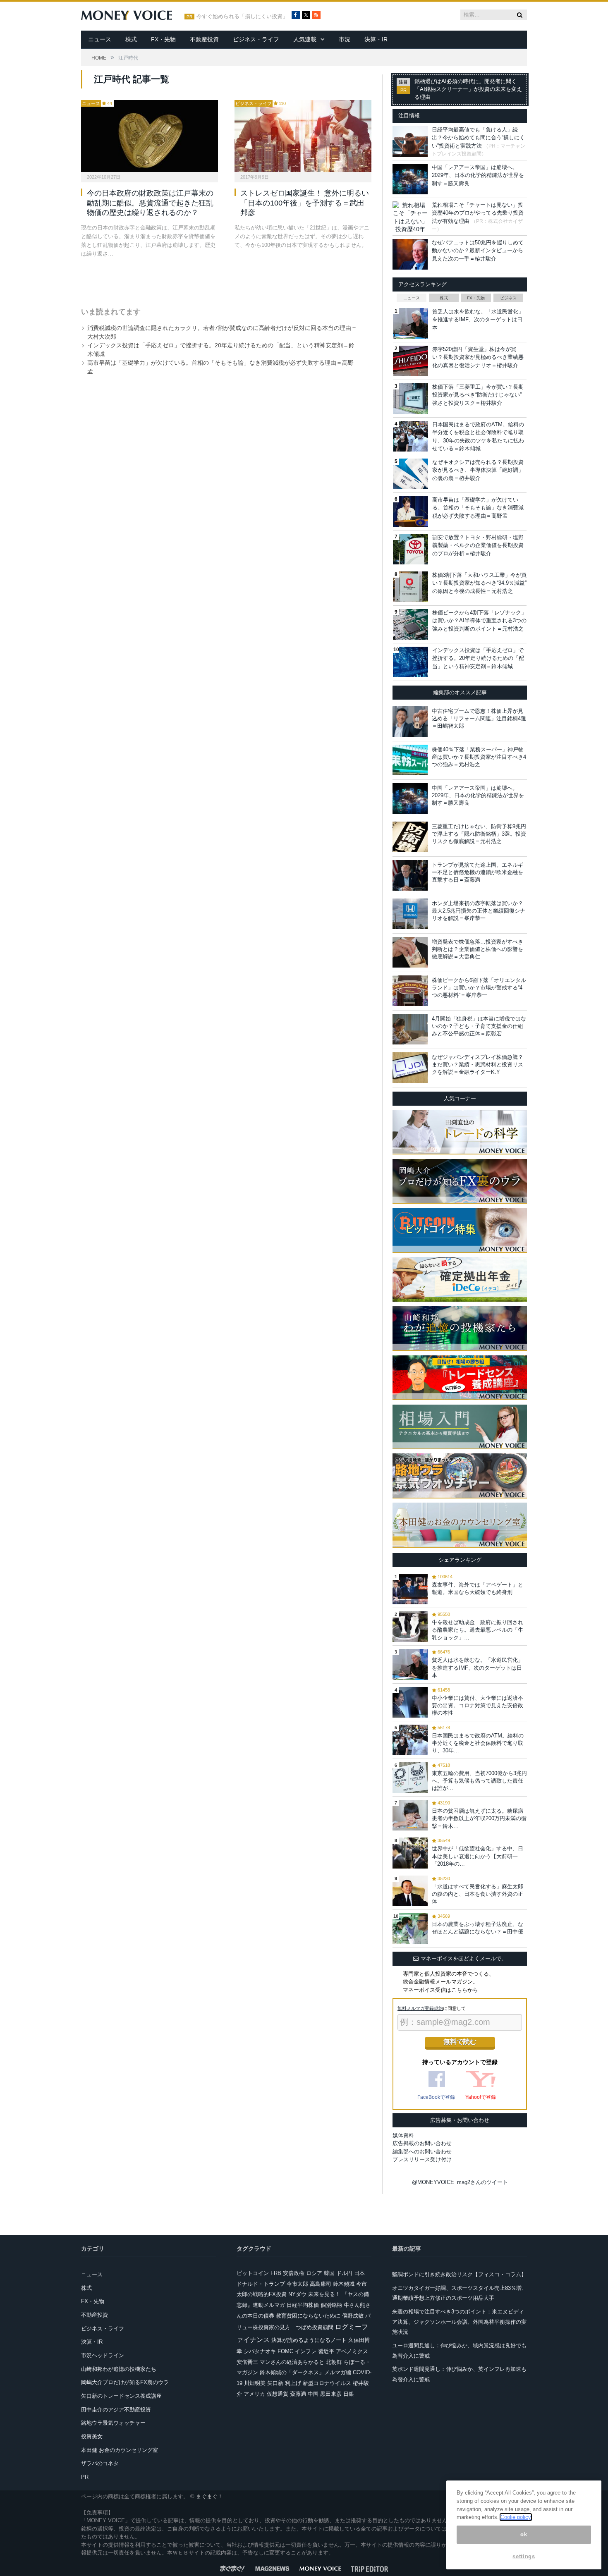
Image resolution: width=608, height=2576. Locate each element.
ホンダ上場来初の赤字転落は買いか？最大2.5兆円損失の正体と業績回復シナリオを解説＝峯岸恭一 (479, 911)
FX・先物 (163, 39)
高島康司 (321, 2284)
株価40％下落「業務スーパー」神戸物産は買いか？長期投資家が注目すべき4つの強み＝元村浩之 (479, 757)
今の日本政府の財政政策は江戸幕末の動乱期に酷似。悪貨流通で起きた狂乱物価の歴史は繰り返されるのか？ (150, 203)
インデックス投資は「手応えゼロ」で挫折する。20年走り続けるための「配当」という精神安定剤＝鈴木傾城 (478, 658)
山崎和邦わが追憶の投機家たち (119, 2369)
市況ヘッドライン (103, 2355)
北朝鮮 (334, 2362)
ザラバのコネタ (100, 2463)
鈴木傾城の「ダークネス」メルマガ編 (305, 2372)
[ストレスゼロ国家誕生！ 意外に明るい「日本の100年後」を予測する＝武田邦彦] (303, 136)
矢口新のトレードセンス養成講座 (121, 2396)
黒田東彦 (331, 2394)
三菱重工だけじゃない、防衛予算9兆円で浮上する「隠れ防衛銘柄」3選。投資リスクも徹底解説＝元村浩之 (479, 834)
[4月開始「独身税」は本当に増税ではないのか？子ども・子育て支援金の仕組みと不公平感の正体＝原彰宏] (410, 1029)
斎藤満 (298, 2394)
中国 (313, 2394)
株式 (131, 39)
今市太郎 (297, 2284)
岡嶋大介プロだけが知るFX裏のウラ (125, 2382)
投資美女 (92, 2436)
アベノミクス (352, 2351)
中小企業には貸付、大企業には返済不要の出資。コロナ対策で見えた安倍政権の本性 (478, 1705)
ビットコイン (253, 2273)
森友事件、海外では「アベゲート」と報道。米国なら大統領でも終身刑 (478, 1588)
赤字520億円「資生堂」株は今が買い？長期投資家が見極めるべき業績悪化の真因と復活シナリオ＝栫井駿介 (478, 357)
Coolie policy (516, 2517)
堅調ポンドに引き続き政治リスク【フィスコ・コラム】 (459, 2274)
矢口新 (275, 2383)
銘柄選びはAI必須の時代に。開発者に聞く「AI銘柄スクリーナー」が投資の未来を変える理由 (468, 89)
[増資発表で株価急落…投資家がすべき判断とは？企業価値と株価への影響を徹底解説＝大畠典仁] (410, 952)
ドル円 (344, 2273)
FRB (276, 2273)
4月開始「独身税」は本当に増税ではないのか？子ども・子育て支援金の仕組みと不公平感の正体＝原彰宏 (479, 1026)
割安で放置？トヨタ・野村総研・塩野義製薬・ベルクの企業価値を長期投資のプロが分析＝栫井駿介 (478, 545)
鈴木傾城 (344, 2284)
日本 (359, 2273)
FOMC (285, 2351)
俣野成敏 (353, 2316)
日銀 (349, 2394)
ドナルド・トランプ (261, 2284)
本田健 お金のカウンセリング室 (120, 2450)
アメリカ (254, 2394)
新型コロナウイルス (327, 2383)
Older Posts (218, 280)
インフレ (306, 2351)
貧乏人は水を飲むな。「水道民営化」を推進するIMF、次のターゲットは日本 (478, 320)
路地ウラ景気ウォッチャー (113, 2423)
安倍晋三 (247, 2362)
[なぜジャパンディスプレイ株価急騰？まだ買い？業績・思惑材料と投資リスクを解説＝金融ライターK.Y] (410, 1068)
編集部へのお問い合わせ (422, 2152)
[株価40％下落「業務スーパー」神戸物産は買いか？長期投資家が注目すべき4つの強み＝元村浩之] (410, 760)
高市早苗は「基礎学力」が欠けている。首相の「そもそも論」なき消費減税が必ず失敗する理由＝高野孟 (478, 508)
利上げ (293, 2383)
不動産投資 (204, 39)
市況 (345, 39)
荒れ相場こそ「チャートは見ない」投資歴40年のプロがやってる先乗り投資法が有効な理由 (478, 213)
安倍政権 (294, 2273)
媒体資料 (403, 2135)
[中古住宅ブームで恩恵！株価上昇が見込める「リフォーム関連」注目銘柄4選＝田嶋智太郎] (410, 722)
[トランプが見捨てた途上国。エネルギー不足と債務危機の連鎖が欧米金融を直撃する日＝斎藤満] (410, 875)
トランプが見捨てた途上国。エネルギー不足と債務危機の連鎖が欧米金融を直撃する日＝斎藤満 (478, 872)
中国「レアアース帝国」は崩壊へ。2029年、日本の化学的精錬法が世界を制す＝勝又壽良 (478, 175)
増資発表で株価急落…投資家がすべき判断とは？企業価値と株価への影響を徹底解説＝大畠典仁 (478, 949)
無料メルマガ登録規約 (420, 2008)
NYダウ (297, 2294)
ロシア (314, 2273)
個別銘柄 (331, 2305)
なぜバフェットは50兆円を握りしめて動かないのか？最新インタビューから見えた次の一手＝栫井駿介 (478, 251)
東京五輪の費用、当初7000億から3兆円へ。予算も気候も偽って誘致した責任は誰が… (479, 1781)
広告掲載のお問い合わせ (422, 2143)
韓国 (329, 2273)
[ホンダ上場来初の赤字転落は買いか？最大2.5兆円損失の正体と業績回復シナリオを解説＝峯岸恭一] (410, 914)
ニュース (100, 39)
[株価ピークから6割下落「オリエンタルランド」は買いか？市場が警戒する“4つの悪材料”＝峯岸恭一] (410, 991)
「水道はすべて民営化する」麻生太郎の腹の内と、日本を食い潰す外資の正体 (478, 1894)
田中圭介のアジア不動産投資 (116, 2410)
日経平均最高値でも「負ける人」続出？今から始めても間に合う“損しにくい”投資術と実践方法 (478, 138)
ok (524, 2534)
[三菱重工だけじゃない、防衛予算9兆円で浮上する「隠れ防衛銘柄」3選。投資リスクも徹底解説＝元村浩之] (410, 837)
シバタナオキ (260, 2351)
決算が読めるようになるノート (309, 2340)
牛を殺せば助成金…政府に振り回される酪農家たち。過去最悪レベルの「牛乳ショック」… (478, 1630)
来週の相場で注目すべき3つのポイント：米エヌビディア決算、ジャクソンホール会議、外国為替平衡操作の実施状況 (459, 2322)
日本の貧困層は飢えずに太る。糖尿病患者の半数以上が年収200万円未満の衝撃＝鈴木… (479, 1818)
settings (524, 2556)
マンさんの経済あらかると (292, 2362)
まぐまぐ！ (209, 2496)
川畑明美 (255, 2383)
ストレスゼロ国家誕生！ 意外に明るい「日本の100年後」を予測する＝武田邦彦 (305, 203)
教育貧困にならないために (308, 2316)
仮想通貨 (278, 2394)
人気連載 (305, 39)
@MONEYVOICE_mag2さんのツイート (460, 2182)
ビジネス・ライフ (256, 39)
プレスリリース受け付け (422, 2159)
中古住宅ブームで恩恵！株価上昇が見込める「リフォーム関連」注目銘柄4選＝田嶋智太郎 (479, 718)
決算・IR (376, 39)
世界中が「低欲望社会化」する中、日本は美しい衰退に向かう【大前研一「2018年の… (478, 1856)
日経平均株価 (303, 2305)
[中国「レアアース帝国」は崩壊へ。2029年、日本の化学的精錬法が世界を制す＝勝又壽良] (410, 798)
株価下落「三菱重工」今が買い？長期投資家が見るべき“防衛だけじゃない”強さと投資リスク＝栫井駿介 (478, 395)
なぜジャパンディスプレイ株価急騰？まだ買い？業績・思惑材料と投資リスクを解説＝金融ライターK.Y (478, 1065)
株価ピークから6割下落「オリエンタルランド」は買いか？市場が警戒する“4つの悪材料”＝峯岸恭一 (479, 988)
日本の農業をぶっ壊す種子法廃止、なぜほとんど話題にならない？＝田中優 (478, 1928)
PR (85, 2477)
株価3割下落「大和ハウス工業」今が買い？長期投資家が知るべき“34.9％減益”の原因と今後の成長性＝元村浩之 (479, 583)
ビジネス (508, 298)
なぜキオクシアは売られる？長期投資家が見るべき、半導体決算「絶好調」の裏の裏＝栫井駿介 (478, 470)
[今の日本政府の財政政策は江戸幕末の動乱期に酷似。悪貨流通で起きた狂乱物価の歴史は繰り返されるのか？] (150, 136)
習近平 (326, 2351)
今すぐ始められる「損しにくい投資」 (242, 17)
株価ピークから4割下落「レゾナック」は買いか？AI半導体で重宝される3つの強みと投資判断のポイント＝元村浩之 (479, 621)
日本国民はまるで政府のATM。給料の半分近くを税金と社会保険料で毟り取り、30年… (478, 1743)
